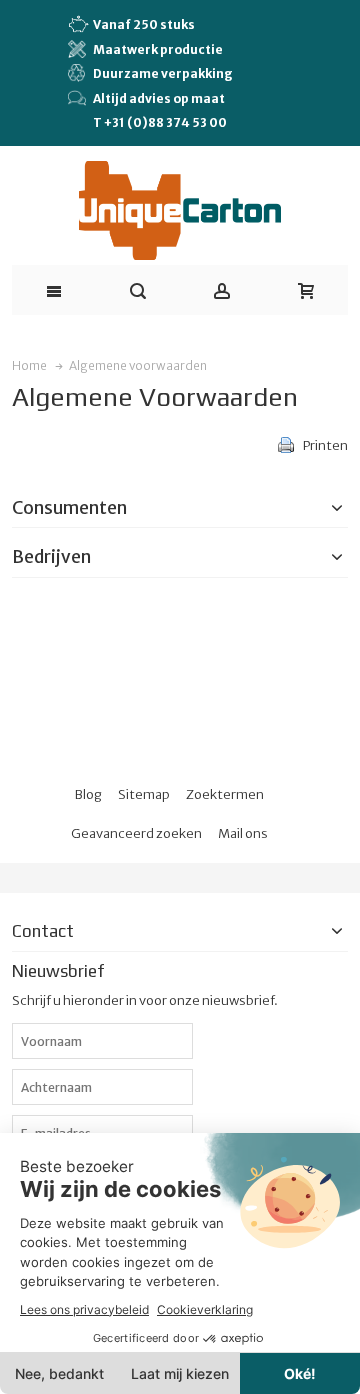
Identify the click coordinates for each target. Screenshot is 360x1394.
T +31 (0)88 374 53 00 (160, 122)
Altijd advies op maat (159, 98)
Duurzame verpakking (163, 73)
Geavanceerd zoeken (136, 833)
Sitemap (144, 794)
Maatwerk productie (158, 49)
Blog (88, 794)
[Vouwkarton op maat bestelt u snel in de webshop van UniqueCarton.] (180, 211)
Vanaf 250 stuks (144, 24)
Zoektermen (225, 794)
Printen (325, 445)
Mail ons (243, 833)
